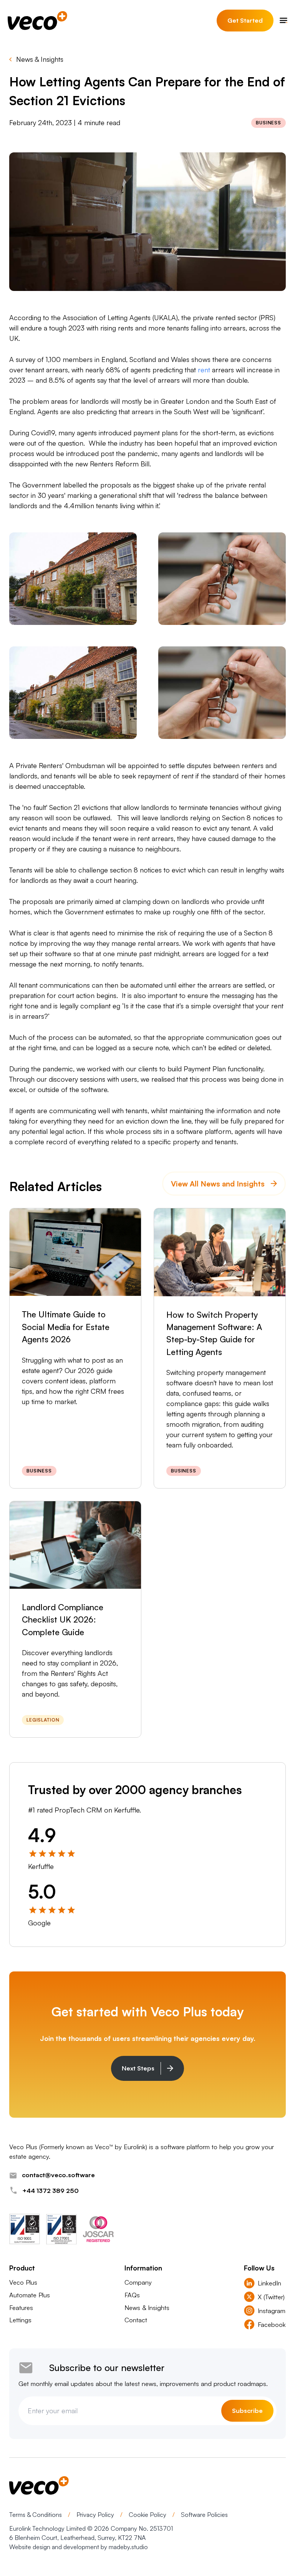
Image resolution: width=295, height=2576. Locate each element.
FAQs (132, 2295)
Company (138, 2282)
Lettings (20, 2320)
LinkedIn (269, 2283)
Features (21, 2307)
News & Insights (40, 59)
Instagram (272, 2311)
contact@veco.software (58, 2175)
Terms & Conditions (36, 2515)
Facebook (272, 2324)
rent (204, 370)
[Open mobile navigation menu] (283, 21)
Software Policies (204, 2515)
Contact (136, 2320)
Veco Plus (23, 2282)
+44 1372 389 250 (51, 2190)
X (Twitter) (271, 2297)
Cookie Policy (148, 2515)
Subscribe (247, 2410)
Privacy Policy (96, 2515)
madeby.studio (128, 2547)
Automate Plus (30, 2295)
